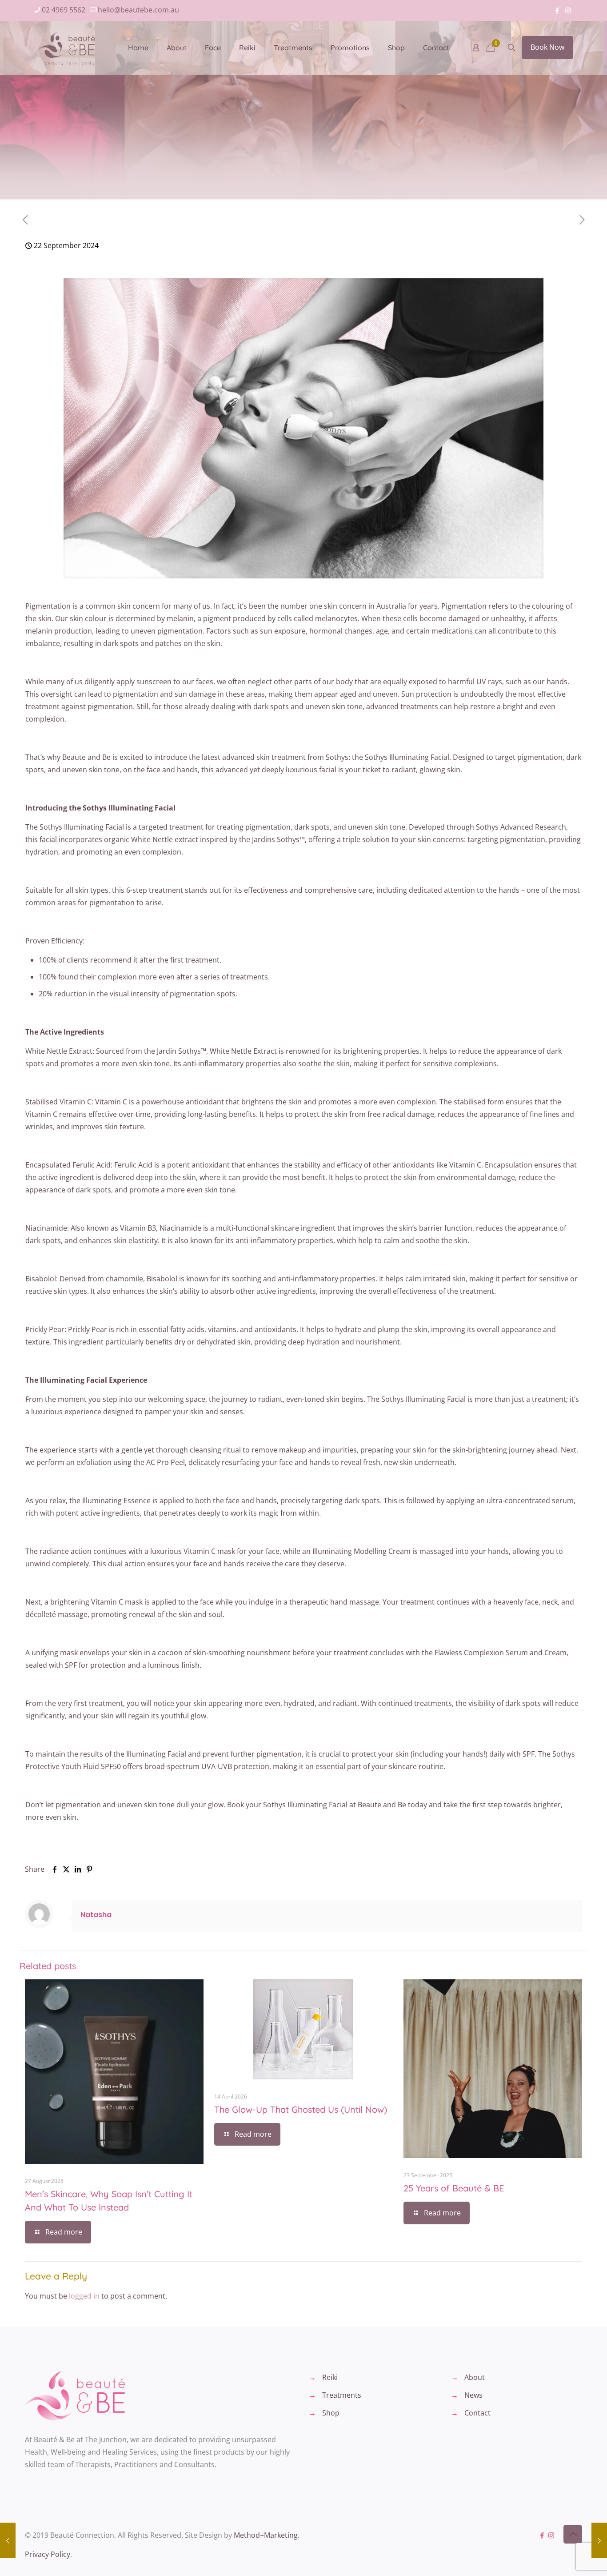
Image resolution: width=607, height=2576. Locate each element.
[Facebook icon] (557, 10)
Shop (331, 2413)
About (475, 2377)
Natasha (96, 1915)
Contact (477, 2413)
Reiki (330, 2377)
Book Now (547, 47)
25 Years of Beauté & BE (454, 2188)
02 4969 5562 (64, 10)
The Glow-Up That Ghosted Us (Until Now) (301, 2109)
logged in (84, 2296)
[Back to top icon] (573, 2534)
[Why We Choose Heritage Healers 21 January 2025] (599, 2540)
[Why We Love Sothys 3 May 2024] (8, 2540)
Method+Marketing (266, 2535)
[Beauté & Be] (70, 48)
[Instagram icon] (568, 10)
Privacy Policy (48, 2554)
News (473, 2395)
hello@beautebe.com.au (138, 10)
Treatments (342, 2395)
